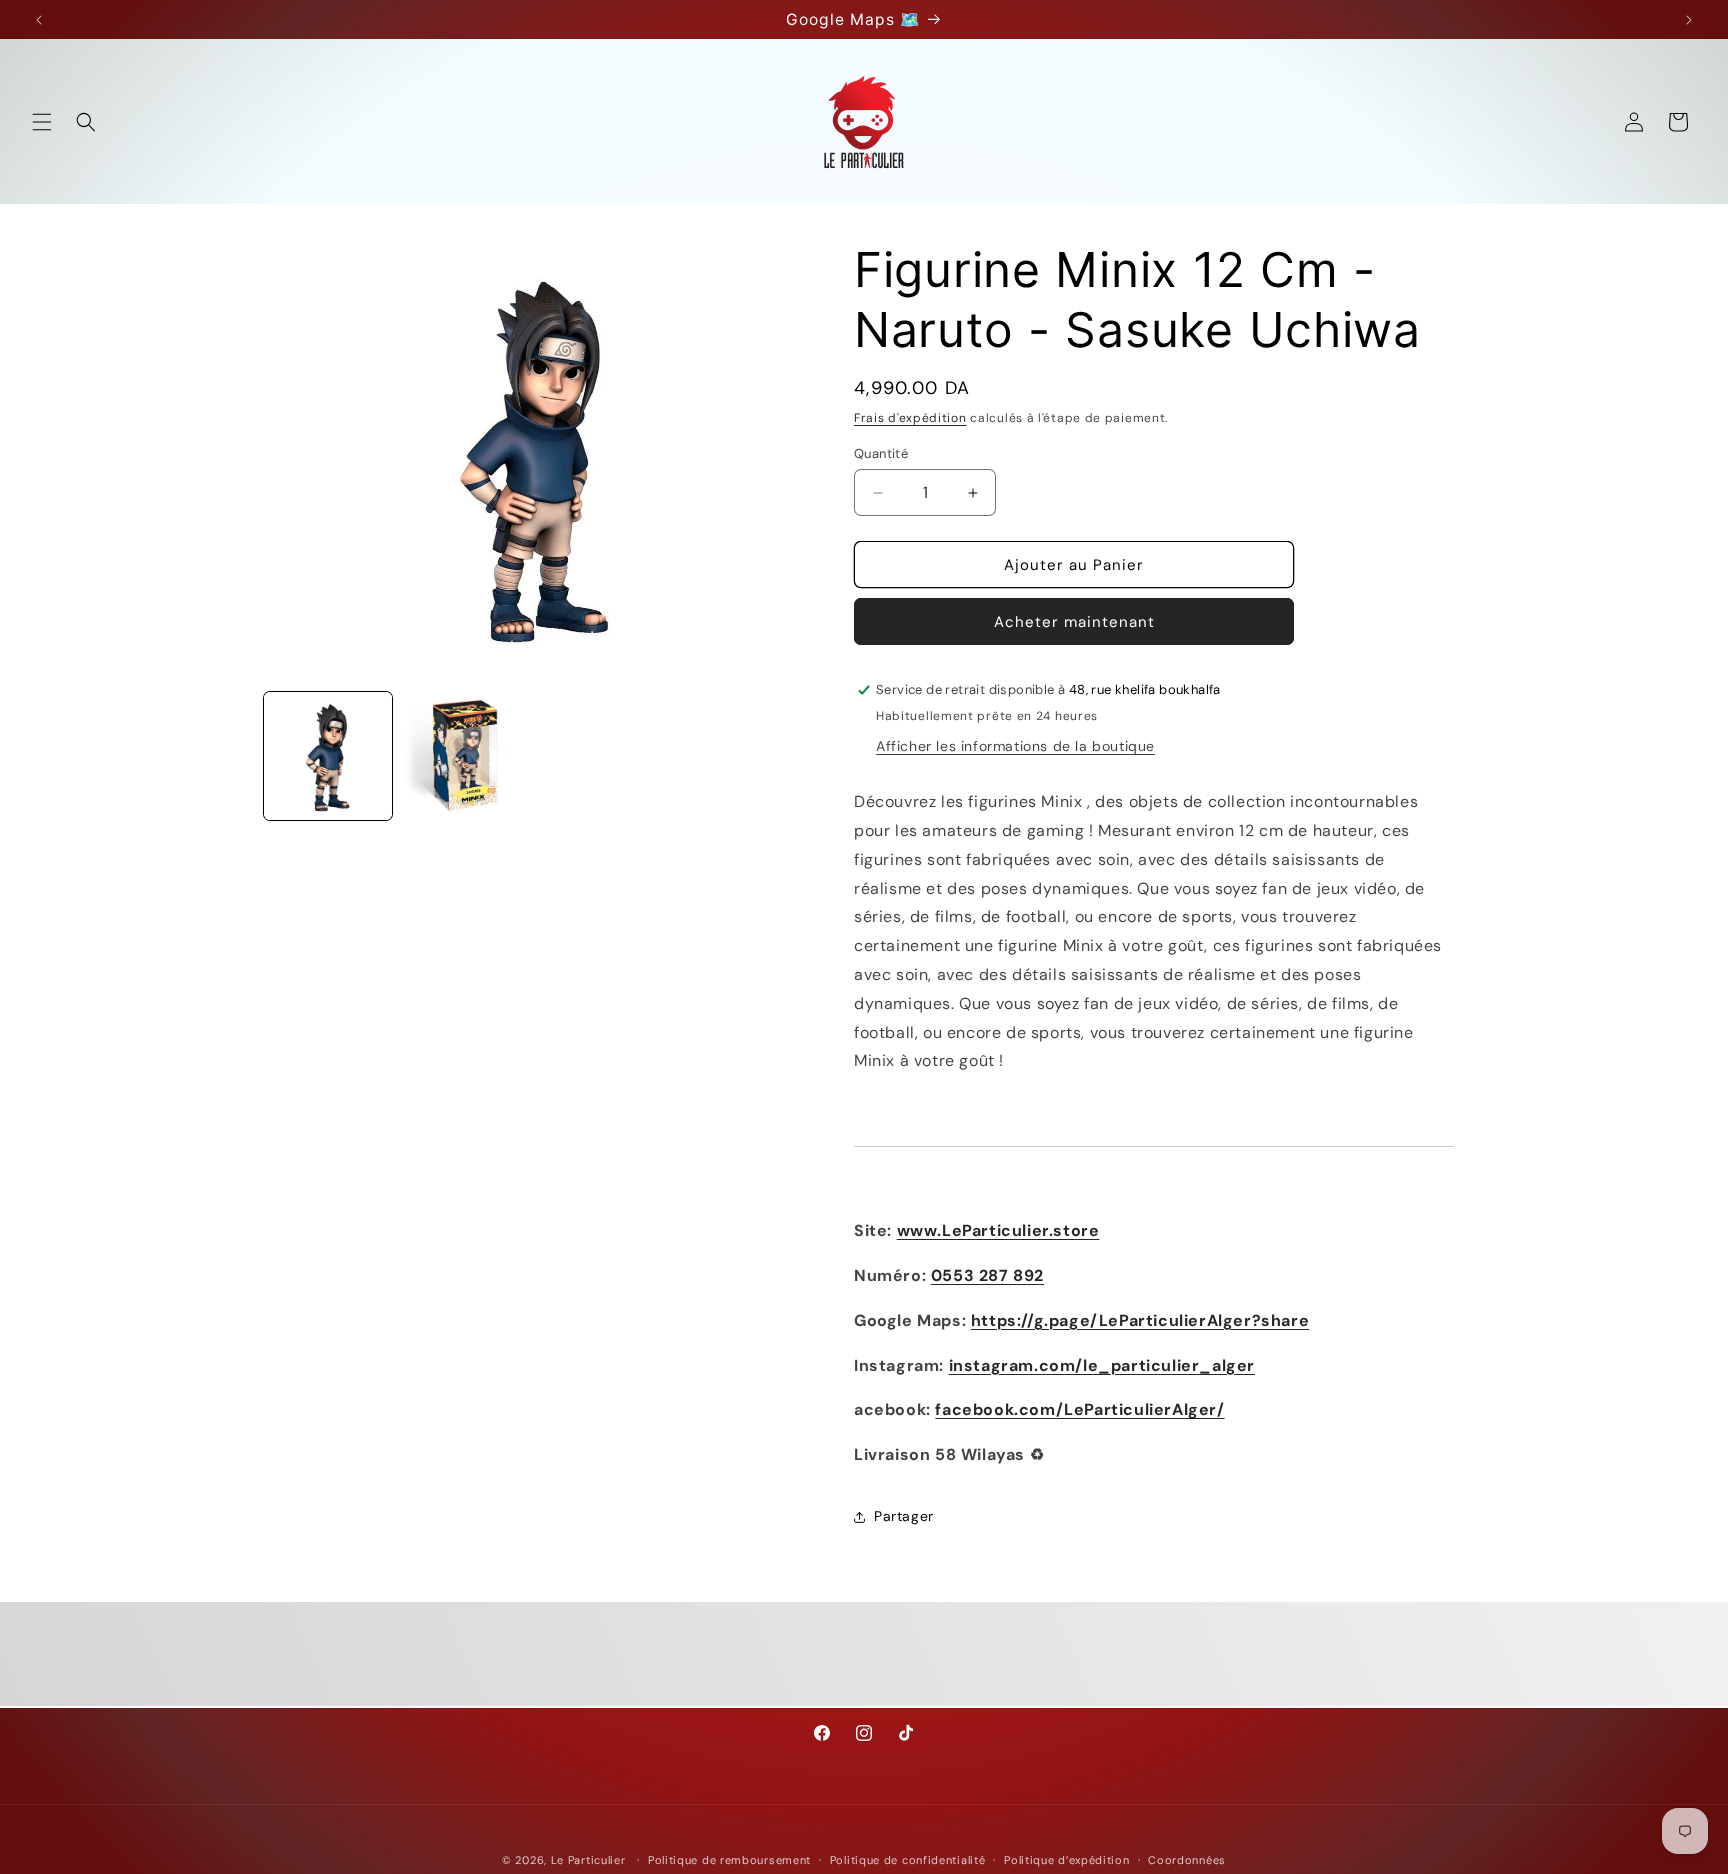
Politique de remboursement (729, 1859)
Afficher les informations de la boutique (1015, 746)
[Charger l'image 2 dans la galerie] (466, 756)
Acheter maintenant (1074, 622)
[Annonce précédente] (39, 20)
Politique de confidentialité (908, 1859)
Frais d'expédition (910, 418)
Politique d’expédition (1066, 1859)
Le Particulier (588, 1860)
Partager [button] (904, 1516)
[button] (42, 122)
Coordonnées (1187, 1859)
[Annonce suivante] (1689, 20)
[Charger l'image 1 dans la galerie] (328, 756)
